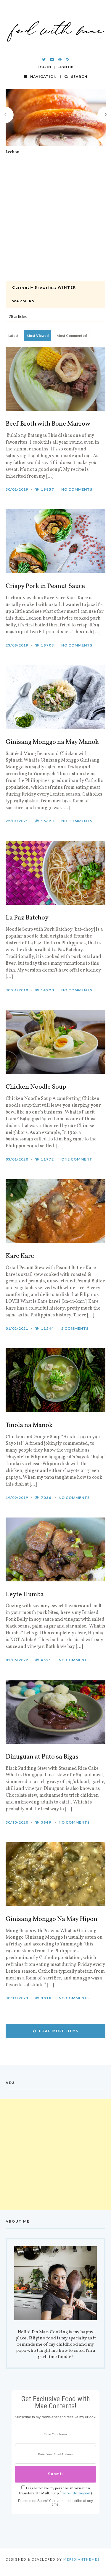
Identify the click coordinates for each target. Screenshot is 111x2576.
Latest (13, 336)
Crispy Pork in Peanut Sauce (45, 586)
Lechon (13, 152)
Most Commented (72, 336)
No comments (77, 489)
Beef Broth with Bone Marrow (48, 424)
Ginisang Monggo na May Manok (52, 742)
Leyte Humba (25, 1595)
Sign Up (66, 67)
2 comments (75, 1328)
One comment (77, 1159)
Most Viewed (38, 336)
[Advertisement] (55, 222)
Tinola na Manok (29, 1426)
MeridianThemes (82, 2559)
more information (76, 2493)
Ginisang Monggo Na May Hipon (52, 1919)
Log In (44, 67)
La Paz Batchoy (27, 918)
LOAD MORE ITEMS (59, 2031)
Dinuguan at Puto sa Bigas (42, 1757)
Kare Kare (20, 1256)
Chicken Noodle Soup (36, 1087)
